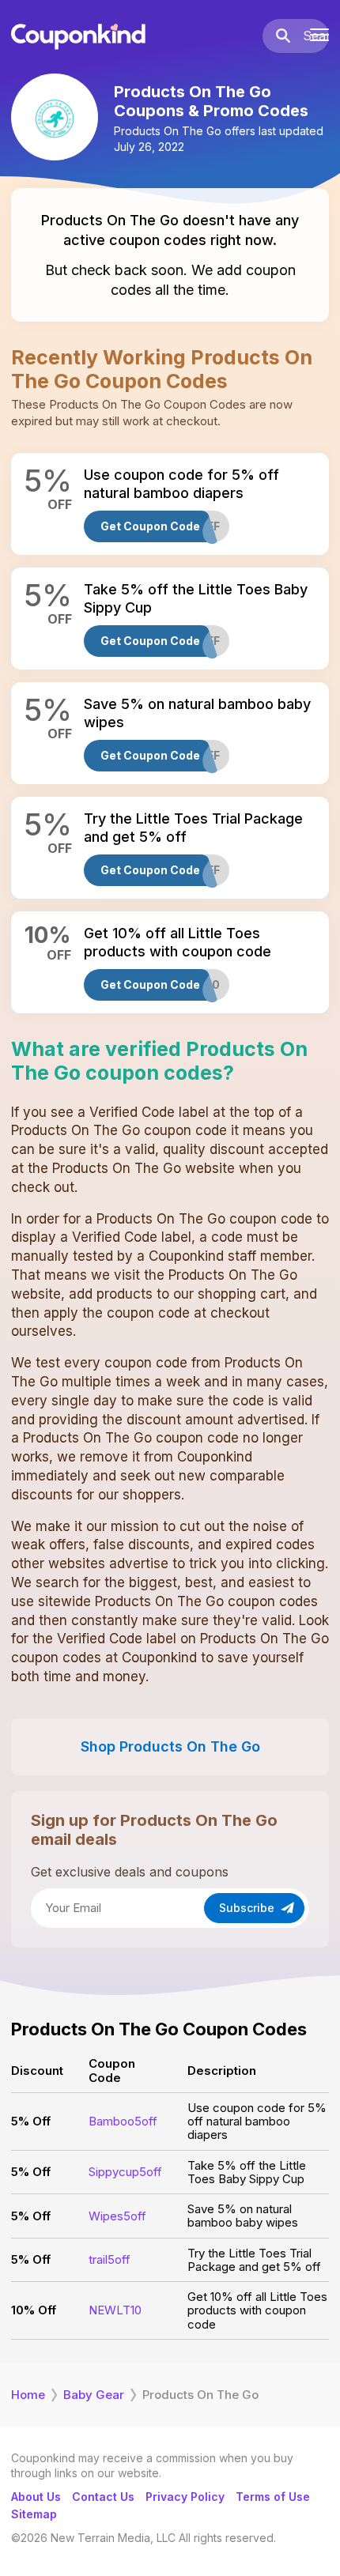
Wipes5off (117, 2216)
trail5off (110, 2259)
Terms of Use (273, 2497)
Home (28, 2395)
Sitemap (34, 2514)
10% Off (34, 2310)
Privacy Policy (185, 2497)
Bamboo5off (123, 2121)
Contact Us (103, 2497)
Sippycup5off (125, 2172)
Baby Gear (94, 2395)
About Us (36, 2497)
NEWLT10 (115, 2310)
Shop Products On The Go (170, 1746)
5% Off (31, 2121)
